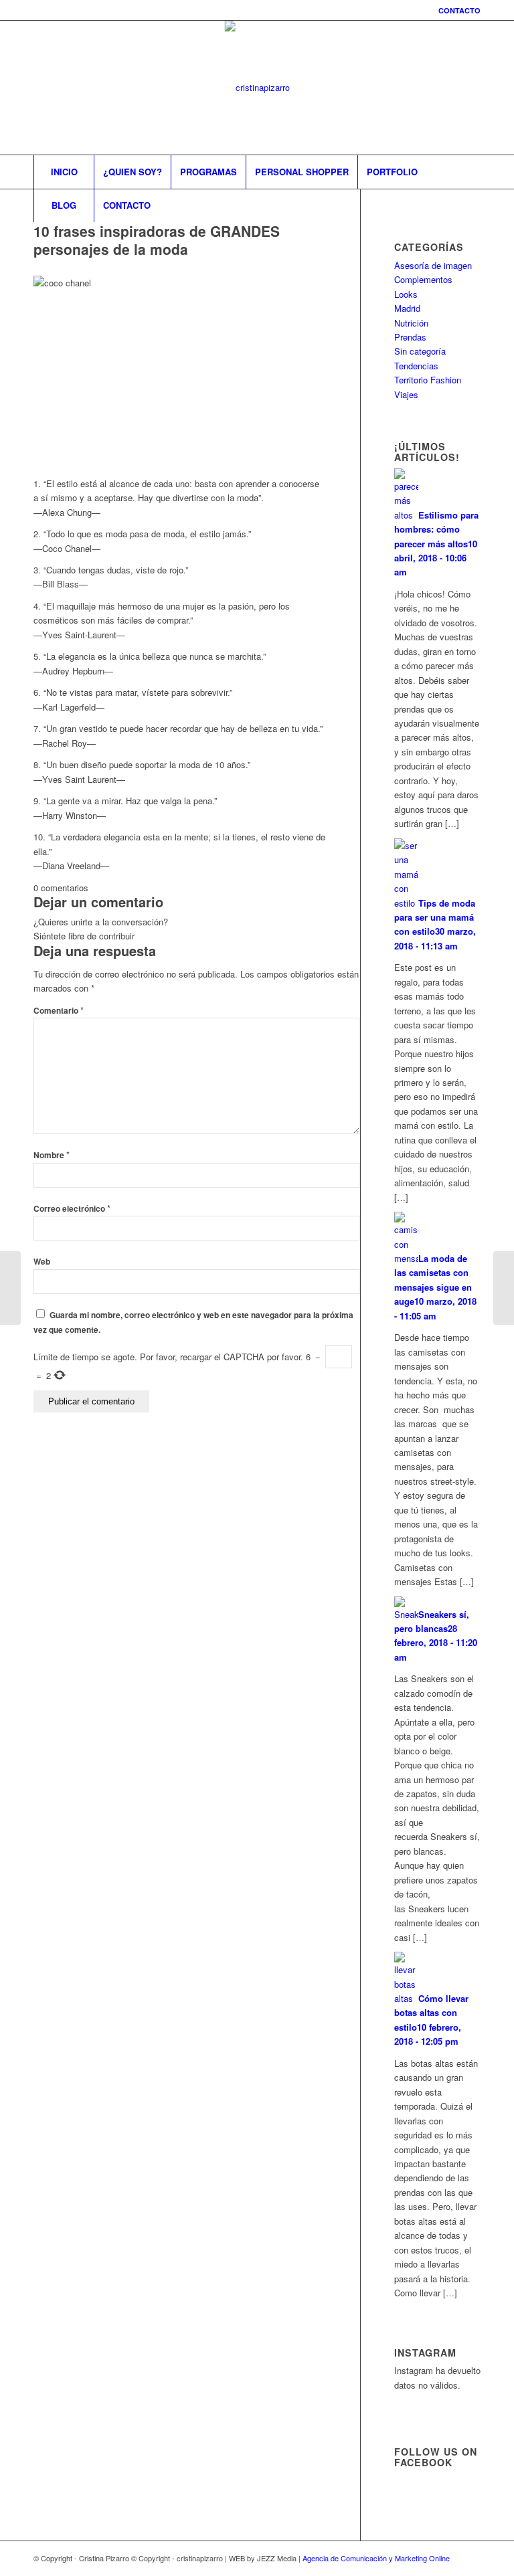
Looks (406, 294)
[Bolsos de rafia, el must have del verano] (10, 1288)
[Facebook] (430, 88)
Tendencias (416, 366)
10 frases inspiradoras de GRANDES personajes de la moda (157, 240)
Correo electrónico (72, 1209)
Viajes (406, 394)
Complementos (423, 279)
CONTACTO (459, 10)
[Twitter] (470, 88)
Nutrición (411, 323)
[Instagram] (410, 88)
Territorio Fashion (428, 380)
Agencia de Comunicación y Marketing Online (376, 2558)
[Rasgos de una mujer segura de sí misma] (504, 1288)
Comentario (59, 1011)
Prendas (410, 337)
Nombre (52, 1155)
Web (42, 1262)
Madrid (407, 308)
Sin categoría (420, 351)
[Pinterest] (450, 88)
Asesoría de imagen (433, 265)
